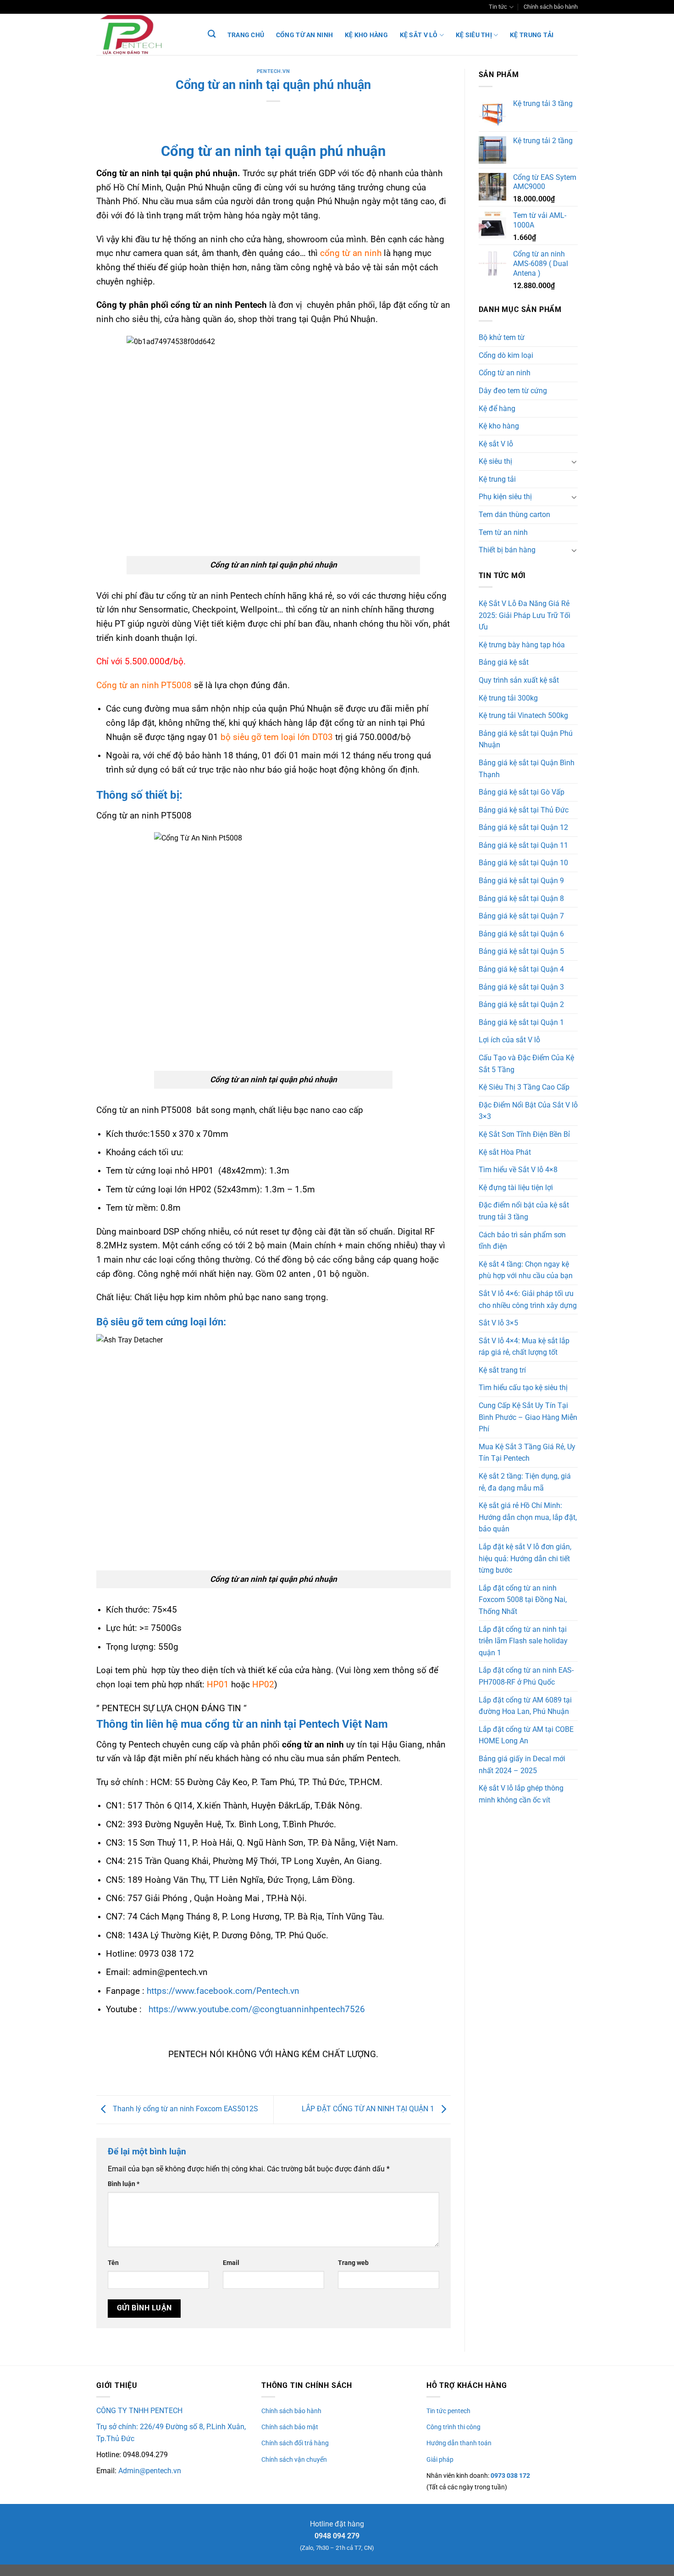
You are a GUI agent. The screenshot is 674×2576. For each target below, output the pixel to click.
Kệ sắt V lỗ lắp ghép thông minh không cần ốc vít (521, 1794)
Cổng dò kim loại (506, 355)
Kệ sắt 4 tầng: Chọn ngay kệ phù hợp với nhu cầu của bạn (526, 1270)
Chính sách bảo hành (551, 7)
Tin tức (498, 7)
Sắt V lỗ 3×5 (498, 1323)
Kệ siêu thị (474, 35)
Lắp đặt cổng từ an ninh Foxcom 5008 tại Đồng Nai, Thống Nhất (523, 1600)
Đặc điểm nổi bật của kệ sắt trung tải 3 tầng (524, 1211)
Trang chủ (246, 35)
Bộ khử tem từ (502, 337)
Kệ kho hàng (366, 35)
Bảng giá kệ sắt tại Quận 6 (521, 934)
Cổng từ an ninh (304, 35)
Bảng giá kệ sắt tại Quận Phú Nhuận (526, 739)
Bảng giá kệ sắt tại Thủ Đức (524, 810)
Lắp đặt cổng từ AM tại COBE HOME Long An (526, 1735)
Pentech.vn (273, 71)
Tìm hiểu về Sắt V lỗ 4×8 (518, 1170)
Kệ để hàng (497, 409)
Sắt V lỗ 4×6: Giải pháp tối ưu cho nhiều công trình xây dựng (528, 1299)
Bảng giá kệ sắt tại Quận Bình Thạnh (527, 769)
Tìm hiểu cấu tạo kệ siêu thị (523, 1388)
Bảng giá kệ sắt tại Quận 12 (523, 827)
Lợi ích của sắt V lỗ (509, 1040)
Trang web (353, 2263)
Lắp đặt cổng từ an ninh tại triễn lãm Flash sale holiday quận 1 (523, 1641)
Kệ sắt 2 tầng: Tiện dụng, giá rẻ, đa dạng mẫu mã (525, 1482)
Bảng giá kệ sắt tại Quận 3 (521, 987)
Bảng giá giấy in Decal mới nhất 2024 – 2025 (522, 1765)
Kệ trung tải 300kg (508, 698)
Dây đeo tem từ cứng (513, 391)
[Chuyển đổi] (574, 462)
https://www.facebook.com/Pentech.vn (223, 1991)
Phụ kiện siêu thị (505, 497)
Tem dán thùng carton (514, 515)
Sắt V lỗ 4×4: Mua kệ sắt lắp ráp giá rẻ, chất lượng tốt (524, 1347)
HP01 (218, 1684)
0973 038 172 (510, 2476)
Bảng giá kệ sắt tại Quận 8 (521, 899)
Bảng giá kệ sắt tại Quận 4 (521, 969)
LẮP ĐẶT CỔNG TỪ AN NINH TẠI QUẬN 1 (369, 2109)
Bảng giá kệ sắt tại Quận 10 (523, 863)
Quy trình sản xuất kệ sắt (519, 680)
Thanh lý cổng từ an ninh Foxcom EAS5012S (185, 2109)
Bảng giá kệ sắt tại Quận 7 (521, 916)
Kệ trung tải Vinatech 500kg (523, 715)
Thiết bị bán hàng (507, 550)
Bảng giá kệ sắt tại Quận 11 (523, 845)
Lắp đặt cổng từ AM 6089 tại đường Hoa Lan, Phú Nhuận (525, 1706)
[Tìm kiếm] (212, 34)
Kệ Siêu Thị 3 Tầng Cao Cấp (524, 1087)
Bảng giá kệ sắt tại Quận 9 (521, 881)
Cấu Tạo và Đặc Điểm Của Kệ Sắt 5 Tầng (526, 1064)
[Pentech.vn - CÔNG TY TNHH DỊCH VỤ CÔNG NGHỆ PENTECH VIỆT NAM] (142, 34)
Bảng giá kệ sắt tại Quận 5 (521, 951)
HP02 (263, 1684)
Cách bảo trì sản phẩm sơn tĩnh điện (522, 1241)
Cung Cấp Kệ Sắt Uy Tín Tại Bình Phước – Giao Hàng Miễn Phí (528, 1417)
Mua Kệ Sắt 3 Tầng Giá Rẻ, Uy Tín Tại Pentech (527, 1453)
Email (231, 2263)
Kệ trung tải (532, 35)
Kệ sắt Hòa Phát (505, 1152)
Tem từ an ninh (503, 532)
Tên (113, 2263)
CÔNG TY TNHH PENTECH (139, 2411)
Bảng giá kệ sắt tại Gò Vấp (522, 792)
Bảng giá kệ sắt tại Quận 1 (521, 1022)
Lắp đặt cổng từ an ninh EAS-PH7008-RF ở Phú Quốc (526, 1676)
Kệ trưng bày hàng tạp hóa (522, 645)
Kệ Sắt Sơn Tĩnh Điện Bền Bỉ (524, 1134)
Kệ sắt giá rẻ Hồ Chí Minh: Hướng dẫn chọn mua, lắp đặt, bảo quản (528, 1517)
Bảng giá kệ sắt (504, 662)
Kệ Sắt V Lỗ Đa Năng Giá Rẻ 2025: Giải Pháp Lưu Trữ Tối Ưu (525, 615)
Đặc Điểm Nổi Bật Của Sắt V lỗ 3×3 (528, 1111)
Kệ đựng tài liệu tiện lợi (516, 1188)
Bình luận (124, 2184)
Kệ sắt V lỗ (419, 35)
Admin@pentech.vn (150, 2471)
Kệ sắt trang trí (502, 1370)
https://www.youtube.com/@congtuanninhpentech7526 (257, 2009)
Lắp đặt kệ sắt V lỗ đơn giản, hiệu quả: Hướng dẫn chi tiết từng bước (525, 1558)
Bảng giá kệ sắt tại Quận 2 (521, 1004)
